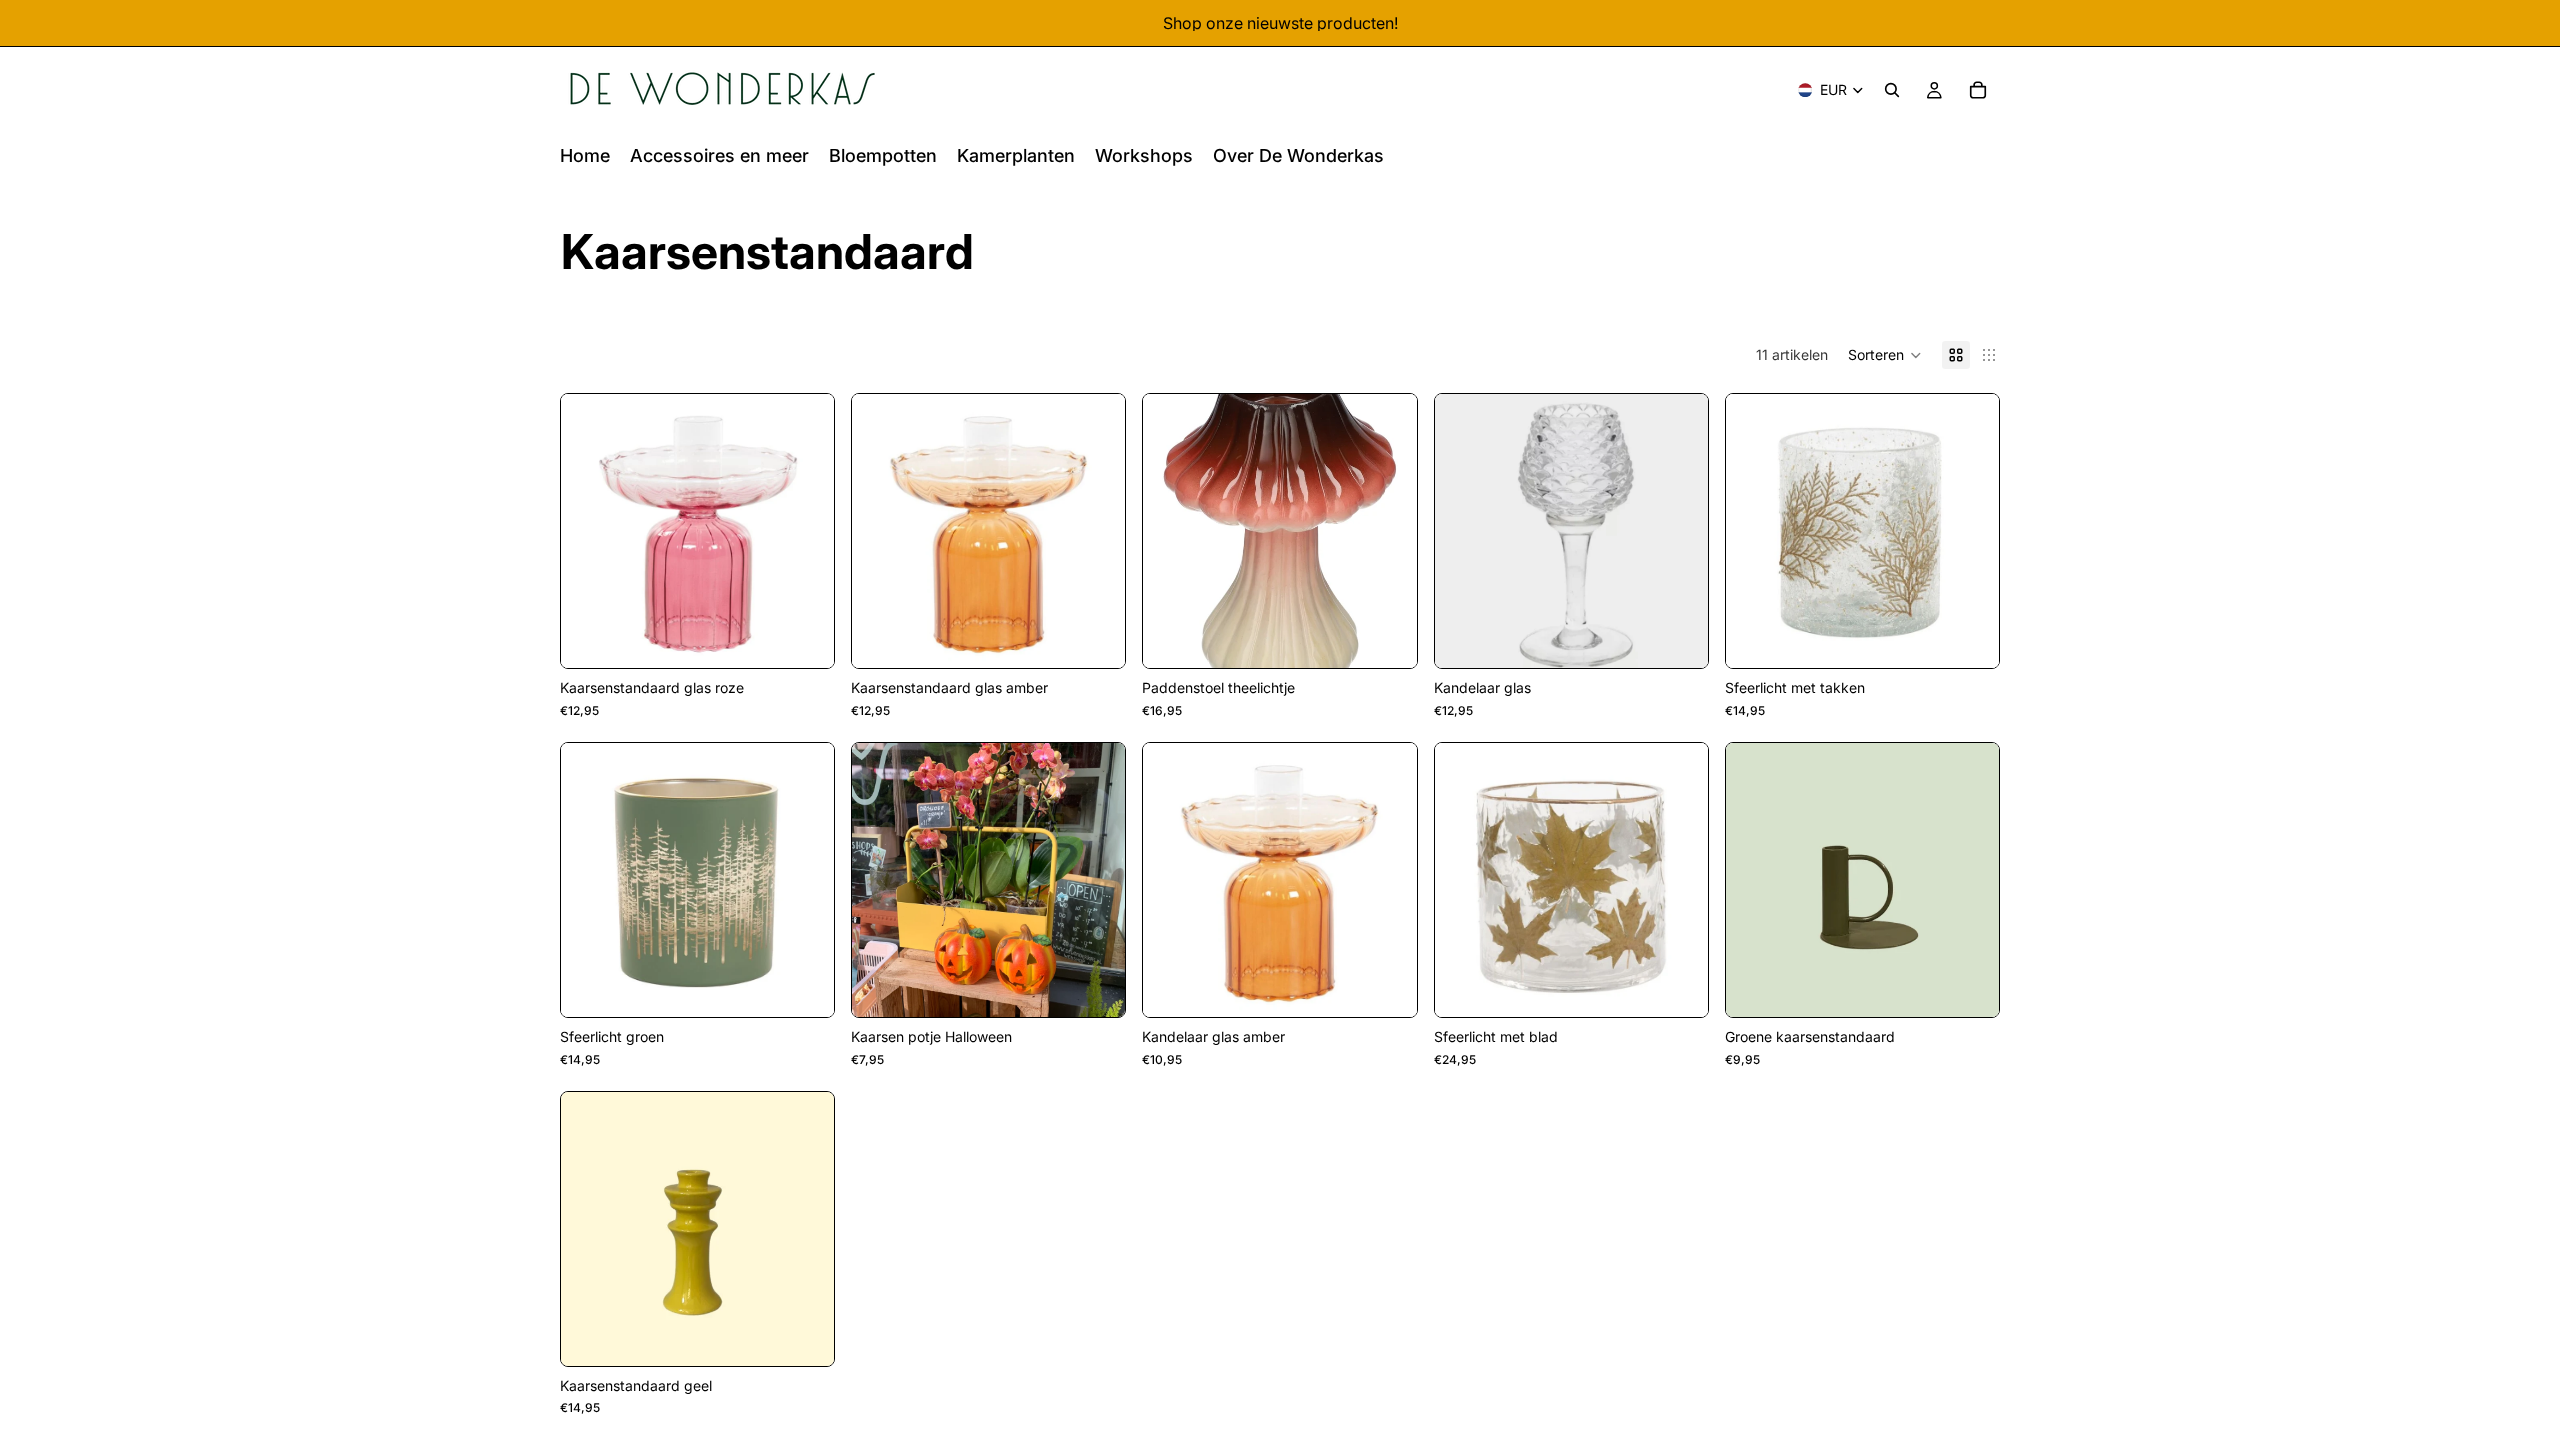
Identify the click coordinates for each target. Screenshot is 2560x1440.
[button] (1885, 355)
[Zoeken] (1892, 90)
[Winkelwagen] (1978, 90)
